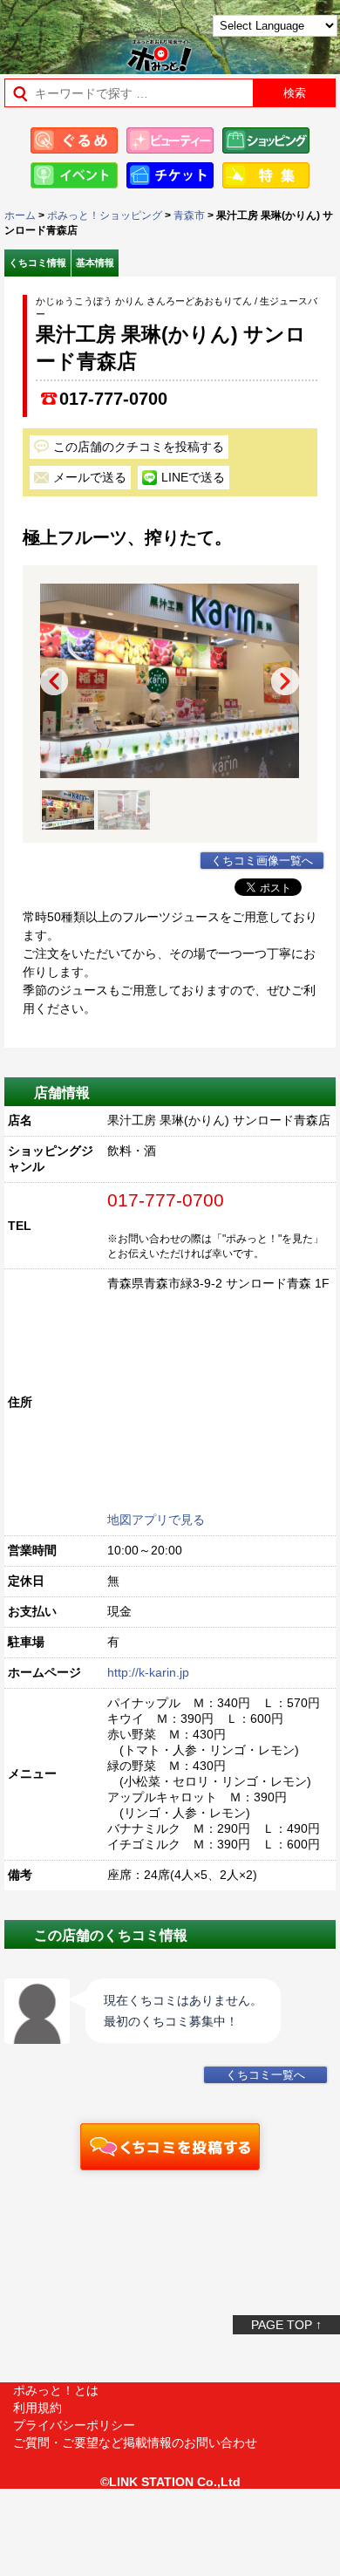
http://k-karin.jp (148, 1672)
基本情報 (95, 263)
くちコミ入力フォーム (170, 2147)
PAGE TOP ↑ (286, 2325)
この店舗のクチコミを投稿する (139, 447)
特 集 (266, 175)
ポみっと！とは (56, 2390)
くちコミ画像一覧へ (262, 861)
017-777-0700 (113, 399)
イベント (74, 175)
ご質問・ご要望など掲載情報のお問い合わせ (135, 2443)
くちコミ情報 (37, 263)
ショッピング (266, 140)
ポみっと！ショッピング (105, 215)
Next (285, 681)
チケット (170, 175)
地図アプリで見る (156, 1520)
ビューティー (170, 140)
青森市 (189, 215)
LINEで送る (193, 477)
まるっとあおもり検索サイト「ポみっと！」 (57, 32)
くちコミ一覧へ (265, 2075)
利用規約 (37, 2408)
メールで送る (90, 477)
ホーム (20, 215)
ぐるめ (74, 140)
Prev (54, 681)
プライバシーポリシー (74, 2425)
